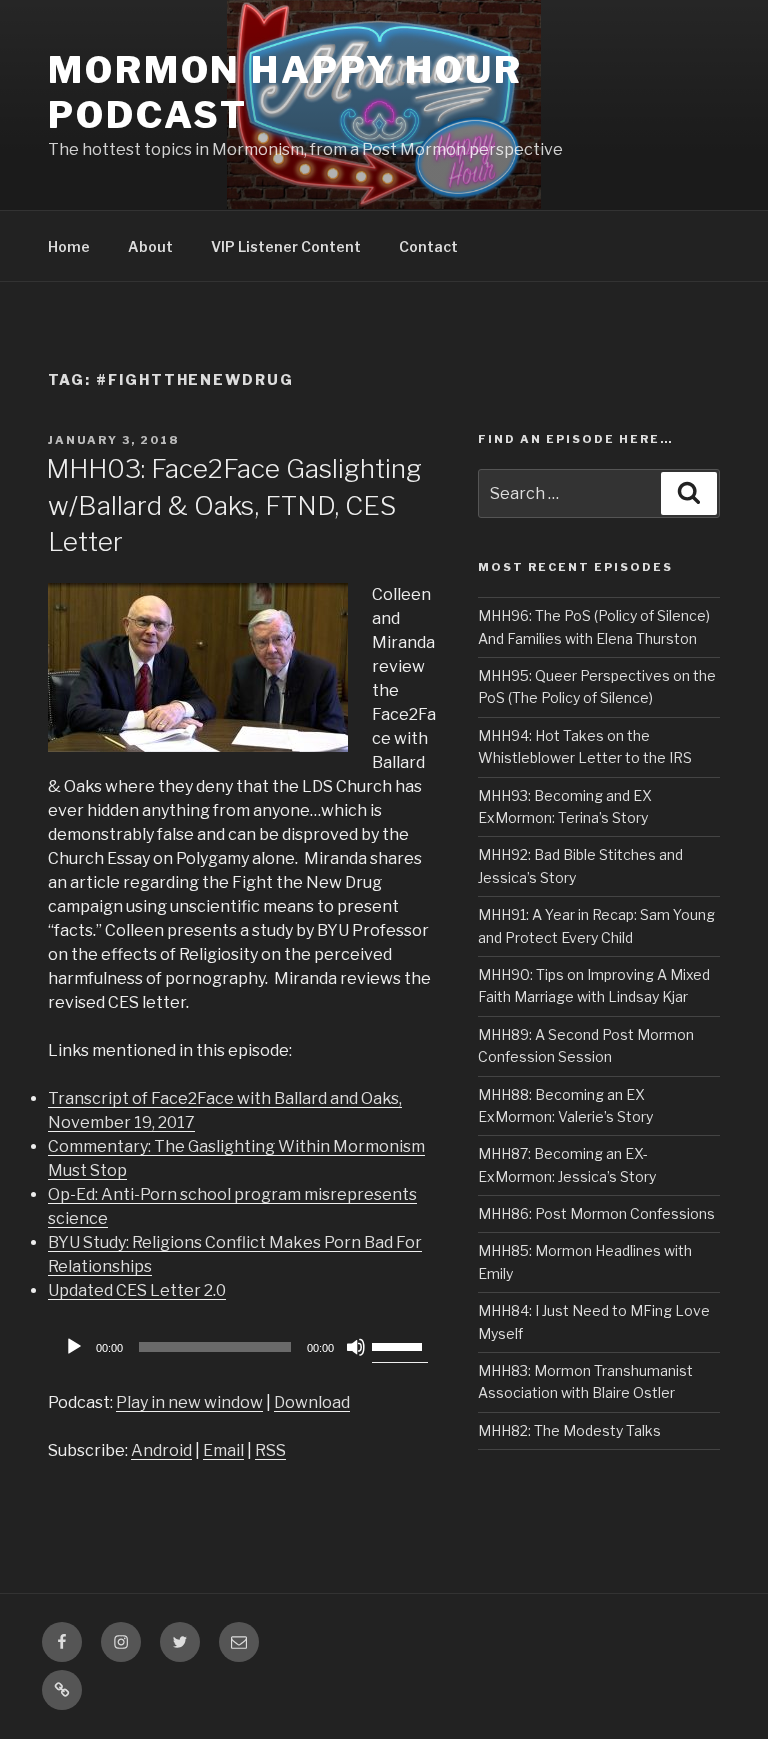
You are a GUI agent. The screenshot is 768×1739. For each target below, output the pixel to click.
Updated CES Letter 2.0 (137, 1290)
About (150, 246)
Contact (428, 246)
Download (312, 1402)
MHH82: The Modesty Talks (569, 1430)
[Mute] (356, 1347)
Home (69, 246)
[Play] (74, 1347)
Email (223, 1450)
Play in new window (189, 1402)
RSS (270, 1450)
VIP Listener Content (286, 246)
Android (161, 1450)
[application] (243, 1347)
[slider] (400, 1345)
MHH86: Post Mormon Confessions (596, 1213)
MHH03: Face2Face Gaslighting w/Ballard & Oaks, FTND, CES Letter (234, 505)
